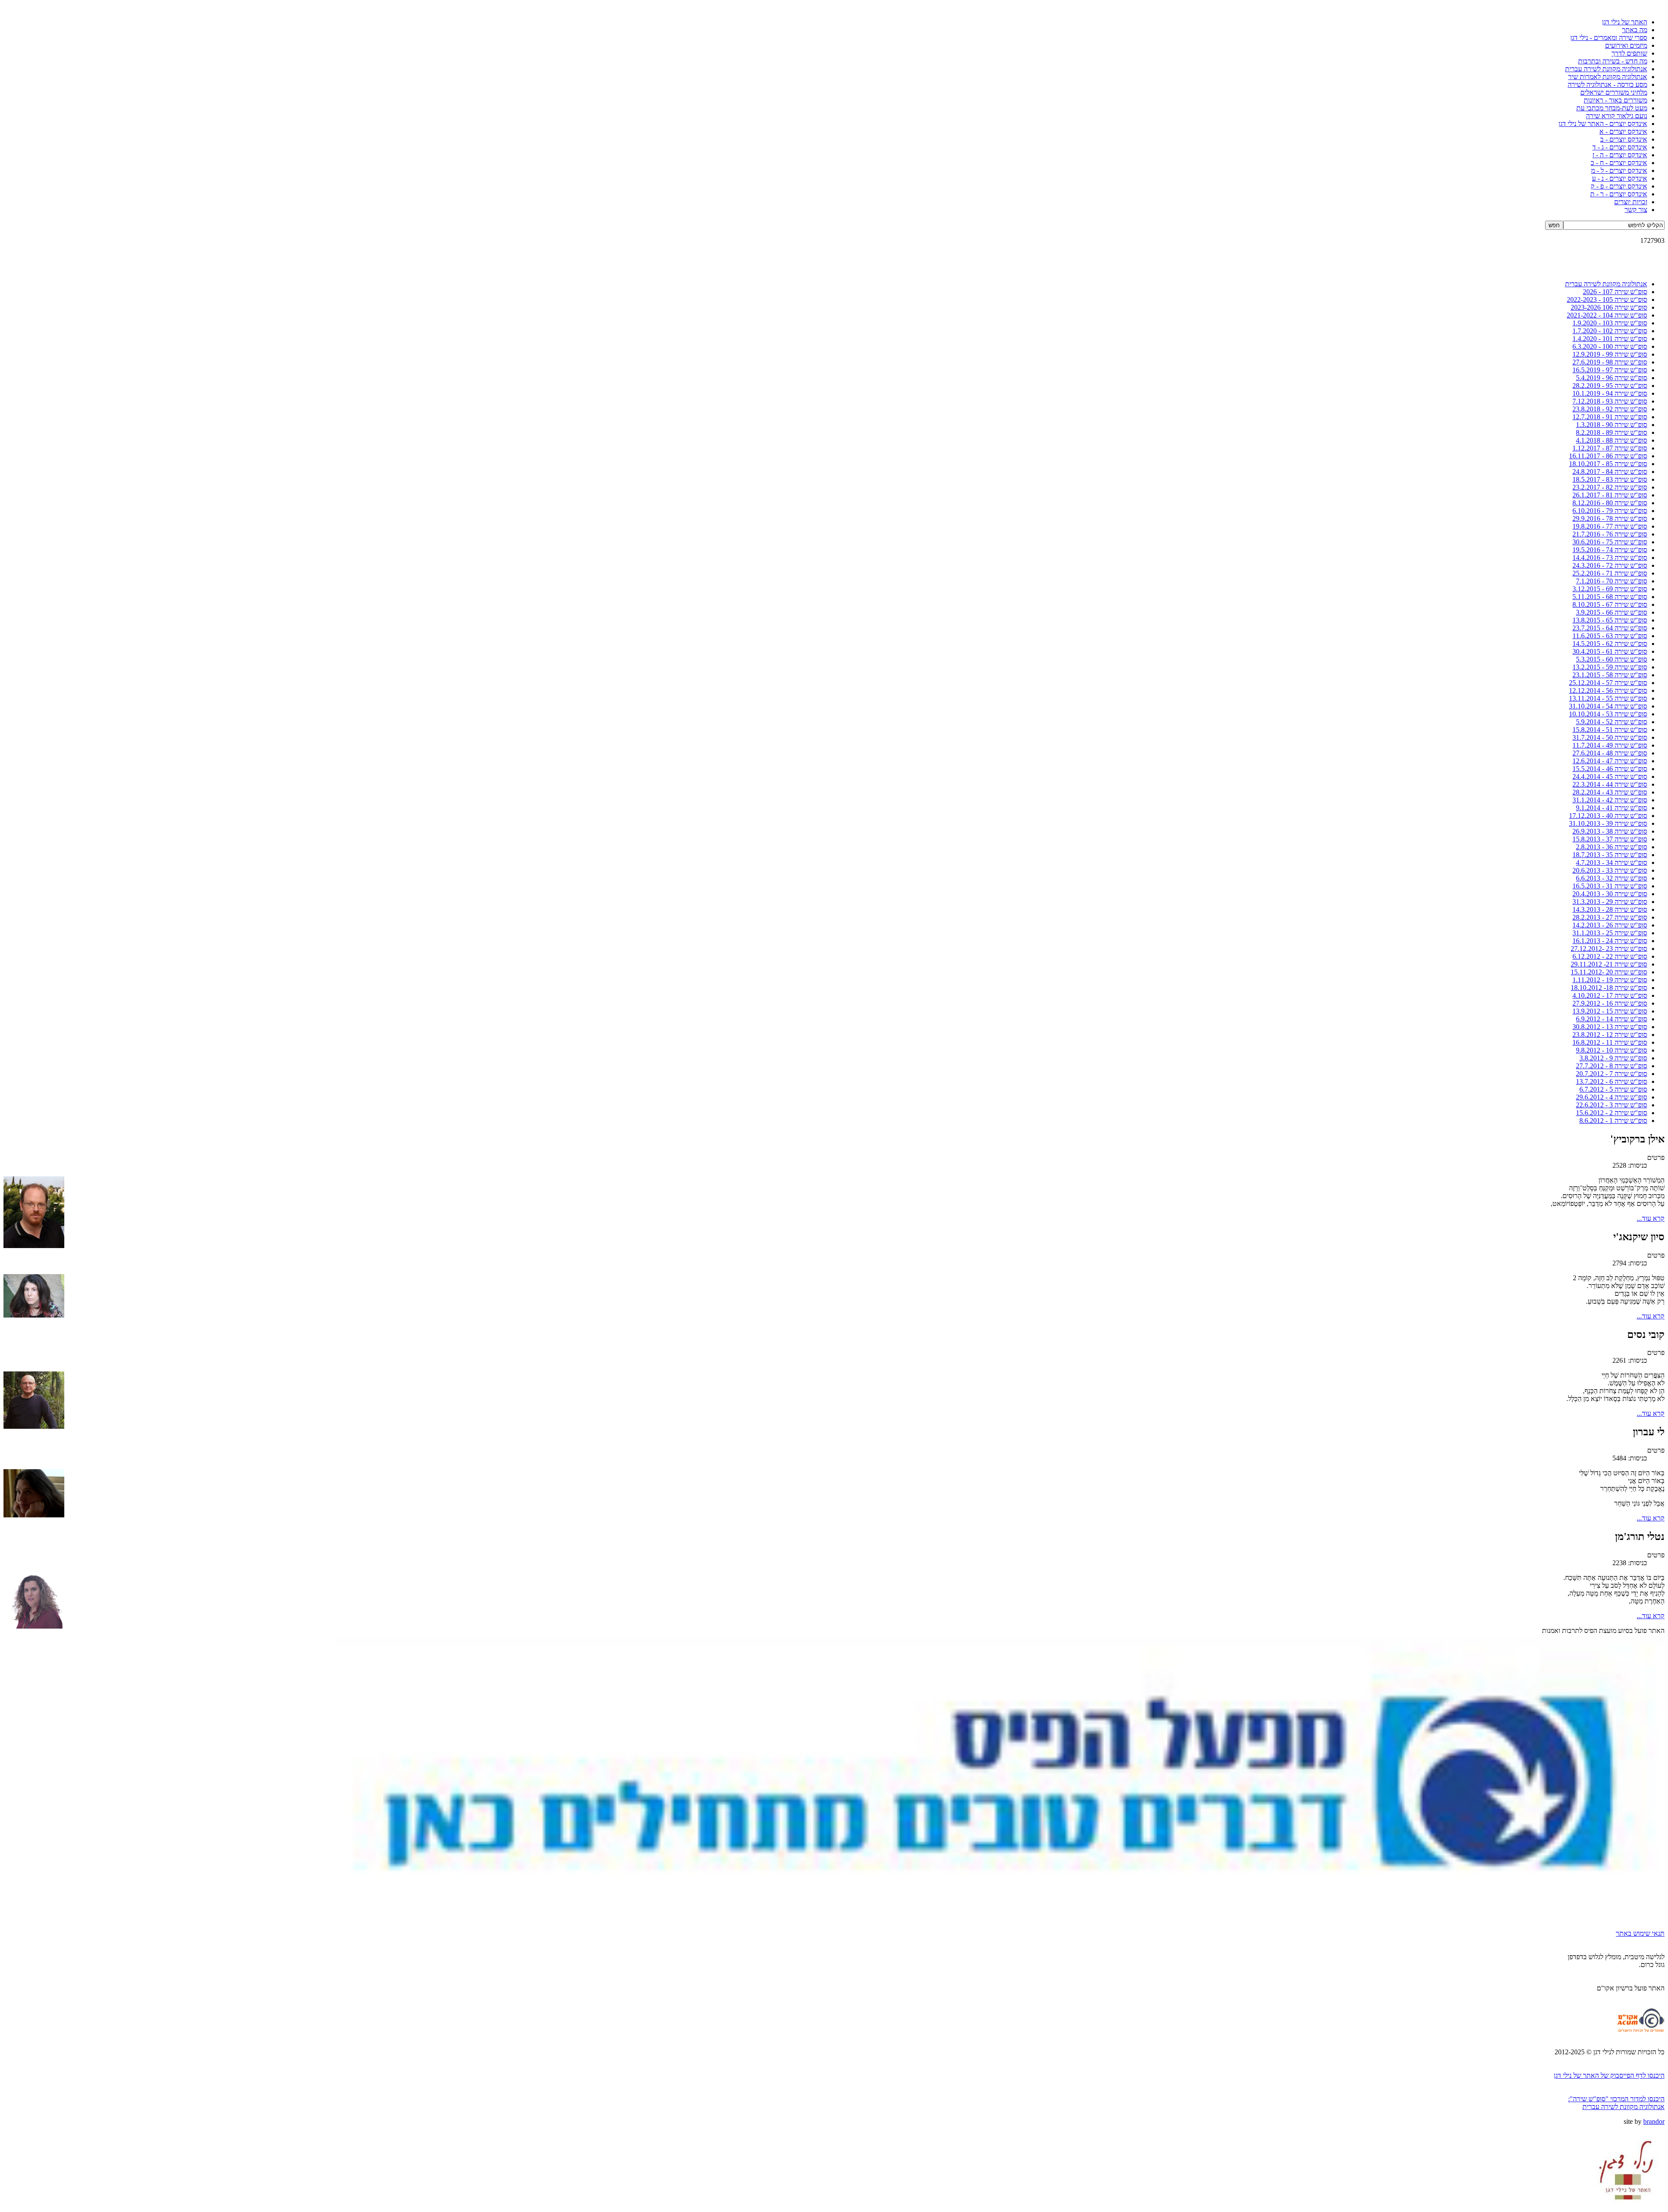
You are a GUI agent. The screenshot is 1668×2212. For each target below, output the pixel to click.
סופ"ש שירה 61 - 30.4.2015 (1610, 651)
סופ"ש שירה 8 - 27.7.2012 (1612, 1066)
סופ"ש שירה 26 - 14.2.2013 (1610, 925)
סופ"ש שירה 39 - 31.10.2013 (1608, 823)
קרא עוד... (1651, 1218)
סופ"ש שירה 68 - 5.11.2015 (1610, 597)
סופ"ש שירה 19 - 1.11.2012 (1610, 980)
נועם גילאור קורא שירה (1617, 116)
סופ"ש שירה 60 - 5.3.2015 (1612, 659)
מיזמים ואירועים (1626, 45)
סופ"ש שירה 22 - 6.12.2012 (1610, 956)
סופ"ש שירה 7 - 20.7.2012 (1612, 1074)
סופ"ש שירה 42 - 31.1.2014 (1610, 800)
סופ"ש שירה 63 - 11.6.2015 (1610, 636)
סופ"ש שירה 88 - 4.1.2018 (1612, 440)
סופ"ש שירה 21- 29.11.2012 (1609, 964)
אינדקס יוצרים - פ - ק (1619, 186)
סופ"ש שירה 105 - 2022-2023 (1607, 300)
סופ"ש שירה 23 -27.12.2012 (1609, 949)
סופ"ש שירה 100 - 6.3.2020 (1610, 346)
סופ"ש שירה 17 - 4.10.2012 (1610, 995)
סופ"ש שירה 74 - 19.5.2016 (1610, 550)
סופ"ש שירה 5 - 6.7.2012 (1613, 1089)
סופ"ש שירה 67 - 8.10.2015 (1610, 604)
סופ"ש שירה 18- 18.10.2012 (1609, 988)
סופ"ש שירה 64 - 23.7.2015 (1610, 628)
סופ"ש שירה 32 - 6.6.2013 (1612, 878)
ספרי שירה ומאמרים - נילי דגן (1609, 38)
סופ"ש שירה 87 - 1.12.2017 (1610, 448)
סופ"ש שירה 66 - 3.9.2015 (1612, 612)
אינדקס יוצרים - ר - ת (1619, 194)
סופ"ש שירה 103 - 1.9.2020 (1610, 323)
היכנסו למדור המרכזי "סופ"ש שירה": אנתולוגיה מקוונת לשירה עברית (1616, 2103)
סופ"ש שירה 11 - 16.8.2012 (1610, 1042)
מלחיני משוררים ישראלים (1614, 92)
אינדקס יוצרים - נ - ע (1620, 178)
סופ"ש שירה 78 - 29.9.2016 (1610, 518)
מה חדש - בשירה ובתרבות (1613, 61)
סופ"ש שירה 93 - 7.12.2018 (1610, 401)
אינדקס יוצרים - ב (1624, 139)
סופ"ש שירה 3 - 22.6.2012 (1612, 1105)
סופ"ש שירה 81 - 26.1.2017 (1610, 495)
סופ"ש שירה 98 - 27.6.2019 (1610, 362)
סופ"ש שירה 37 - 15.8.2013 (1610, 839)
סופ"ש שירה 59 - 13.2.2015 (1610, 667)
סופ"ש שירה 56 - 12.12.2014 (1608, 690)
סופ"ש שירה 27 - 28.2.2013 (1610, 917)
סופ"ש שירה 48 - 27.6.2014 (1610, 753)
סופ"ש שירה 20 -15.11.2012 (1609, 972)
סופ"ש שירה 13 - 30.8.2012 (1610, 1027)
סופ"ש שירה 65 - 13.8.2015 (1610, 620)
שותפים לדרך (1629, 53)
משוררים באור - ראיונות (1615, 100)
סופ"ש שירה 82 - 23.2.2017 (1610, 487)
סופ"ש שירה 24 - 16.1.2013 (1610, 941)
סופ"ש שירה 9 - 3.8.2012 (1613, 1058)
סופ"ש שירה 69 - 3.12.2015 (1610, 589)
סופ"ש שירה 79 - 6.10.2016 (1610, 511)
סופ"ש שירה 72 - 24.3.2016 (1610, 565)
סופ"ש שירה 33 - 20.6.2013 (1610, 870)
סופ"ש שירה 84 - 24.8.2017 (1610, 472)
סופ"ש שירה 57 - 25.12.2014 (1608, 683)
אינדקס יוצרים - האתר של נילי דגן (1603, 124)
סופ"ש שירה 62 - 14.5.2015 (1610, 644)
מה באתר (1635, 30)
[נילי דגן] (1627, 2206)
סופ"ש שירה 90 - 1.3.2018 (1612, 425)
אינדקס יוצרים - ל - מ (1619, 171)
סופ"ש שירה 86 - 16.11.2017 (1608, 456)
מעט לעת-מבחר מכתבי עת (1612, 108)
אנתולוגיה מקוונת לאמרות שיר (1608, 77)
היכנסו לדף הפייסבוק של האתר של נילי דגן (1609, 2075)
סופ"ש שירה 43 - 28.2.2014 (1610, 792)
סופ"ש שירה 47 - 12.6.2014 (1610, 761)
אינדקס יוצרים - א (1623, 131)
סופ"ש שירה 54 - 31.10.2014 (1608, 706)
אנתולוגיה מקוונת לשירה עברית (1606, 69)
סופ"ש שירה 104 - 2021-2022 (1607, 315)
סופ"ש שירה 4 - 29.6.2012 (1612, 1097)
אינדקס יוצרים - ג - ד (1620, 147)
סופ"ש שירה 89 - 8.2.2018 (1612, 432)
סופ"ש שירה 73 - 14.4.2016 (1610, 558)
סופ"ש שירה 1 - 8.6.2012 (1613, 1121)
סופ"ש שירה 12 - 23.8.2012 (1610, 1035)
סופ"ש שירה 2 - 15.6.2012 (1612, 1113)
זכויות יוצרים (1631, 202)
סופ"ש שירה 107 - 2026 (1615, 292)
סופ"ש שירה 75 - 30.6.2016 (1610, 542)
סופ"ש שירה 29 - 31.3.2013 (1610, 902)
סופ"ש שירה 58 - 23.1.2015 (1610, 675)
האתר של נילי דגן (1625, 22)
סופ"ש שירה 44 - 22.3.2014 (1610, 784)
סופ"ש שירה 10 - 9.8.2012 (1612, 1050)
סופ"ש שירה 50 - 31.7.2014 (1610, 737)
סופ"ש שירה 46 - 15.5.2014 (1610, 769)
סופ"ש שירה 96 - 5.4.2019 (1612, 378)
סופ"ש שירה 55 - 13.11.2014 (1608, 698)
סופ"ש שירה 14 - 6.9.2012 (1612, 1019)
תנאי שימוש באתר (1640, 1933)
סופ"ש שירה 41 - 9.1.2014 (1612, 808)
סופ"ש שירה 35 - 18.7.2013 (1610, 855)
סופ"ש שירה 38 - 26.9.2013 (1610, 831)
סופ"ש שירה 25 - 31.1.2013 (1610, 933)
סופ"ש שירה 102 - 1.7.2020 (1610, 331)
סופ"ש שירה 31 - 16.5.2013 (1610, 886)
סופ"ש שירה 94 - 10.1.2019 (1610, 393)
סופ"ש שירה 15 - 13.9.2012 (1610, 1011)
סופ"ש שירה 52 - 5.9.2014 (1612, 722)
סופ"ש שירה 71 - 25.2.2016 (1610, 573)
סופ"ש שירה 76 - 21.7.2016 (1610, 534)
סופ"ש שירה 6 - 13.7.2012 (1612, 1081)
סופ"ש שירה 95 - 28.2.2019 (1610, 386)
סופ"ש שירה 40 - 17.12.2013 (1608, 816)
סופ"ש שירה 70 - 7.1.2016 (1612, 581)
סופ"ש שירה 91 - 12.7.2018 (1610, 417)
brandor (1654, 2121)
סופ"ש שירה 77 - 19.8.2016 (1610, 526)
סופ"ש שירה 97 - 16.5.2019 (1610, 370)
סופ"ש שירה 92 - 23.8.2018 (1610, 409)
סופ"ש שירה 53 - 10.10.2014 (1608, 714)
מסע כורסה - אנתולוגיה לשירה (1607, 84)
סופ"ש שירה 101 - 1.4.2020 (1610, 339)
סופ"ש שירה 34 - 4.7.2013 (1612, 863)
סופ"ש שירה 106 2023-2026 (1609, 307)
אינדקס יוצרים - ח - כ (1619, 163)
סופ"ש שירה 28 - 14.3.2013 (1610, 909)
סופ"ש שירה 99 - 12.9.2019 (1610, 354)
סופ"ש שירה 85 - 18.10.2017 (1608, 464)
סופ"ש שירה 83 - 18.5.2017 (1610, 479)
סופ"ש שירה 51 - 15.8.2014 (1610, 730)
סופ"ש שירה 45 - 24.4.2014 (1610, 777)
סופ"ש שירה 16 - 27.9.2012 (1610, 1003)
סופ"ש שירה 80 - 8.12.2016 (1610, 503)
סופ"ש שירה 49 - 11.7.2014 (1610, 745)
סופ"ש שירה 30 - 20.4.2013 (1610, 894)
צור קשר (1636, 210)
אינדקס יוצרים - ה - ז (1620, 155)
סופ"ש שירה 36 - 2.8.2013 (1612, 847)
